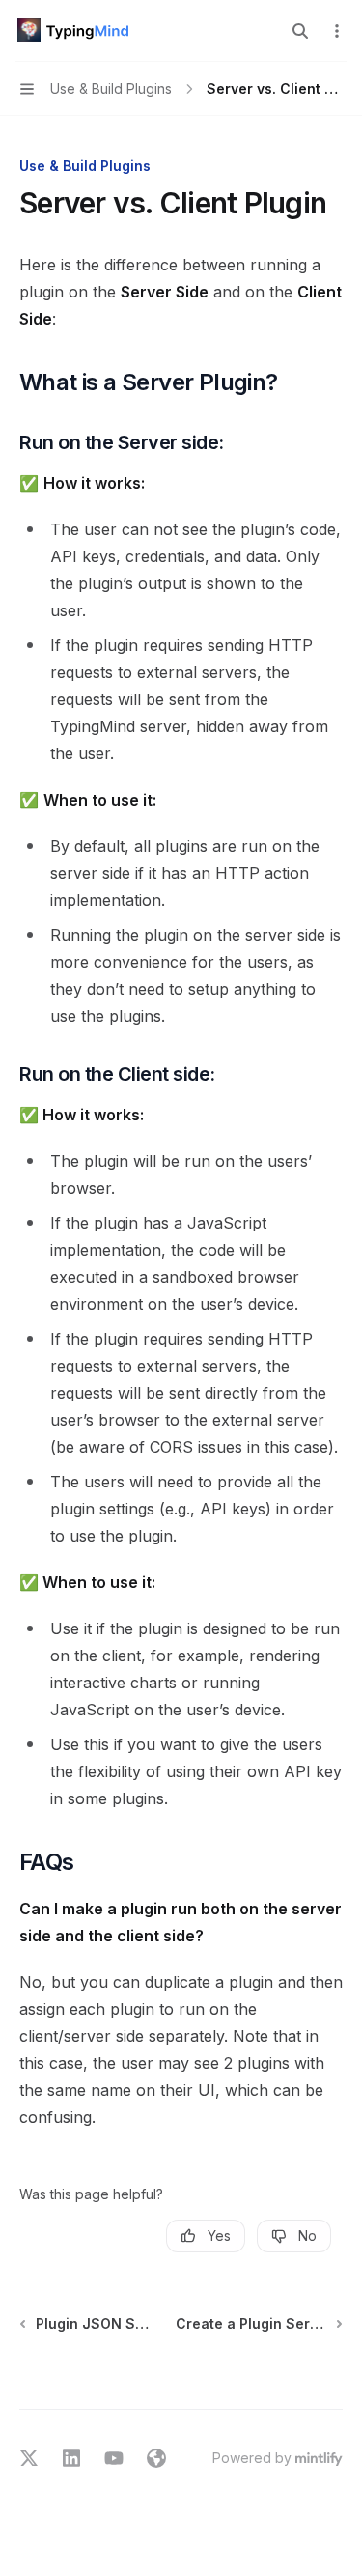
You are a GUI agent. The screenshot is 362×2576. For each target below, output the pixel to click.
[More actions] (337, 31)
